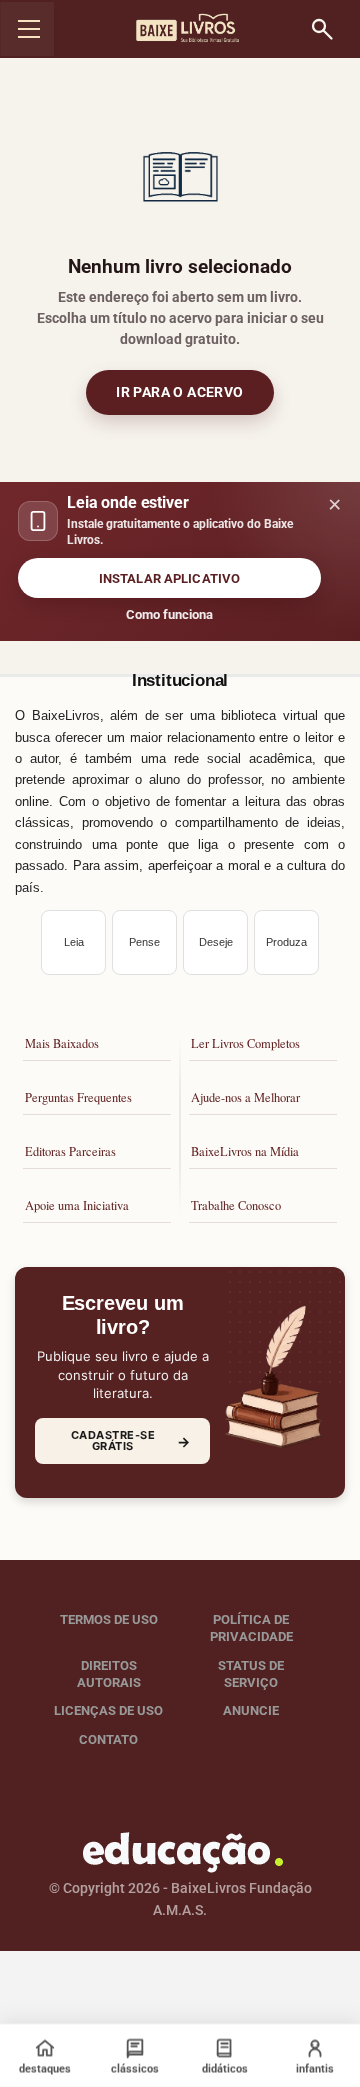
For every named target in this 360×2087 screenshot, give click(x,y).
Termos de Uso (109, 1619)
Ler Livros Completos (245, 1043)
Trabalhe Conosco (236, 1205)
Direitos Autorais (109, 1674)
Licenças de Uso (108, 1710)
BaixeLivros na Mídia (245, 1151)
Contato (108, 1739)
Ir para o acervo (179, 392)
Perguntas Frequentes (78, 1097)
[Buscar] (322, 29)
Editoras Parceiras (70, 1151)
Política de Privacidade (251, 1628)
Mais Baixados (62, 1043)
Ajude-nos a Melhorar (245, 1097)
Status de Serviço (251, 1674)
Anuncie (251, 1710)
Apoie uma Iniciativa (77, 1205)
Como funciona (169, 614)
